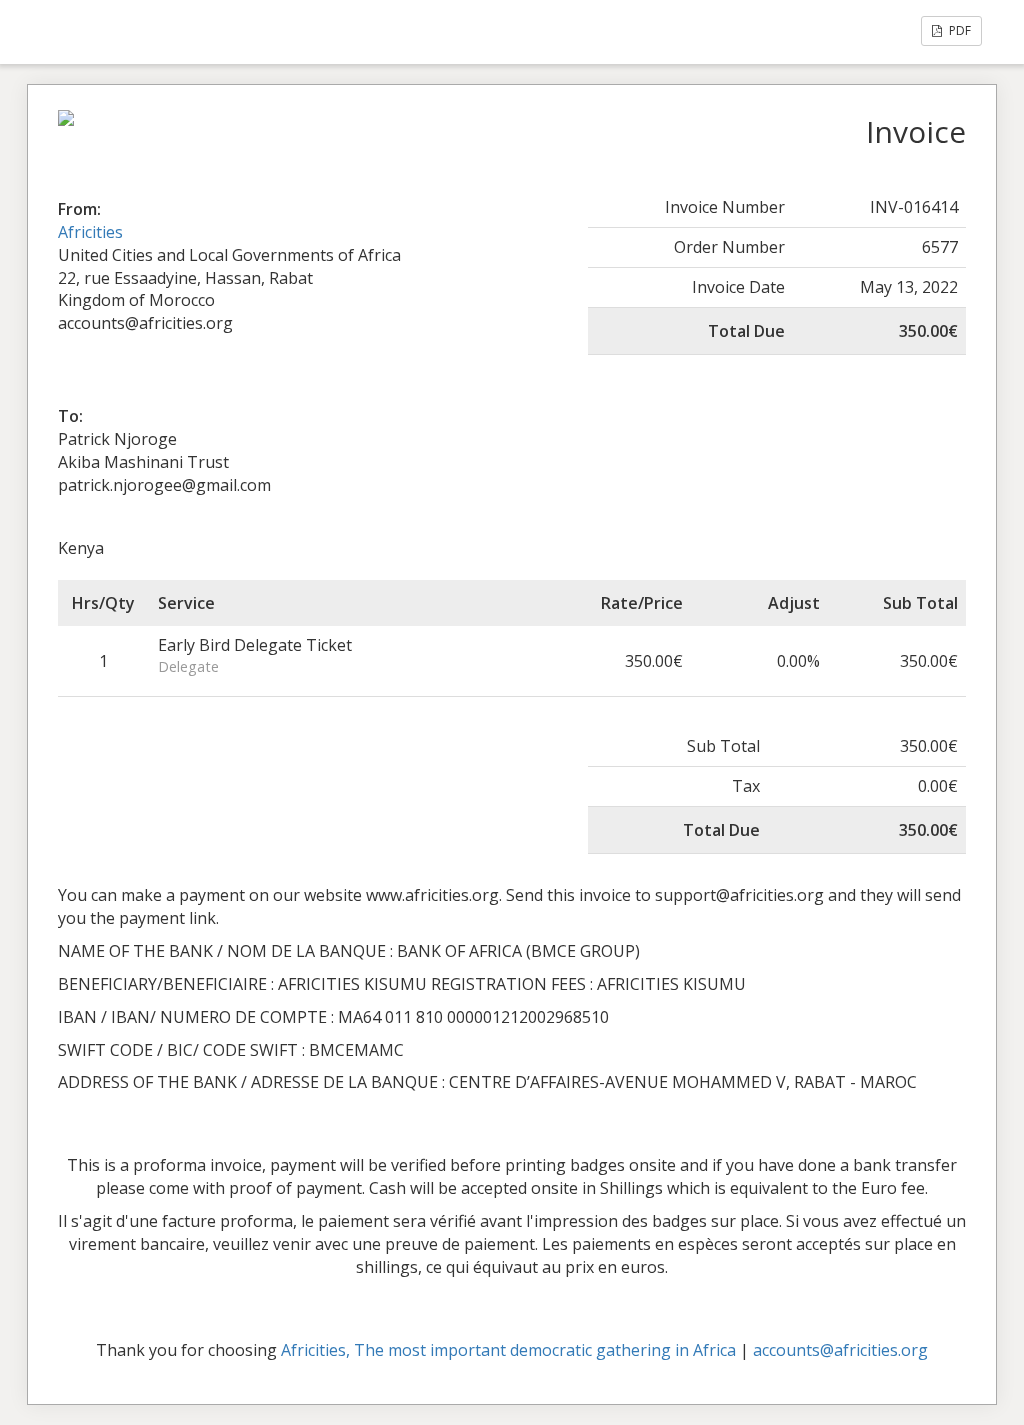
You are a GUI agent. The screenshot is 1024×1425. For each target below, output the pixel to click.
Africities (90, 232)
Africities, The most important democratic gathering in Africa (508, 1350)
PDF (958, 30)
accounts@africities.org (840, 1350)
